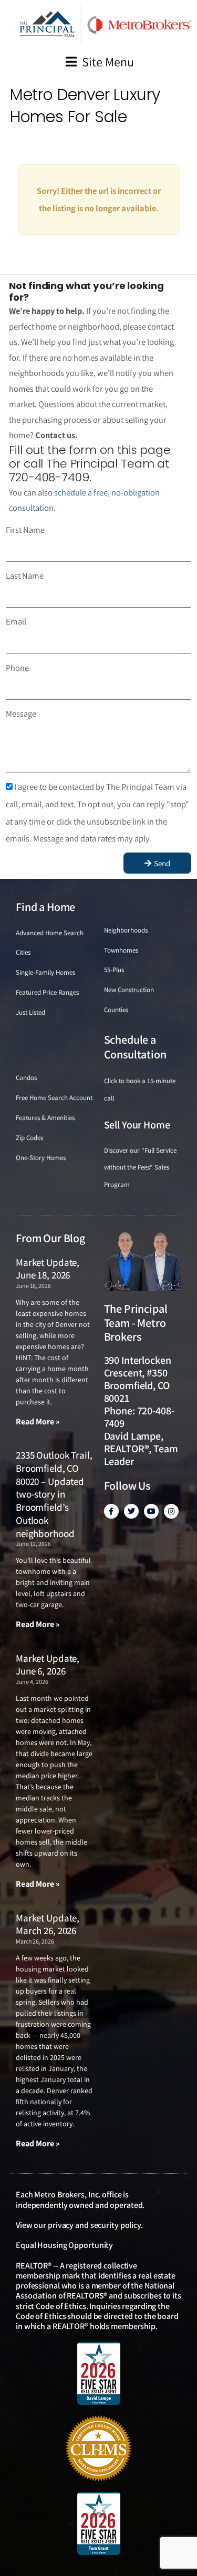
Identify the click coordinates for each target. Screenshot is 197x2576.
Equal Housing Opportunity (64, 2245)
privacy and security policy (94, 2225)
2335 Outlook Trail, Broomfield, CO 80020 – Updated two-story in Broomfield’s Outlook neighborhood (54, 1494)
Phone (17, 668)
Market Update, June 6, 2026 (48, 1665)
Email (16, 621)
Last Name (25, 576)
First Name (25, 530)
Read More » (38, 1421)
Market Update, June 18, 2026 (48, 1269)
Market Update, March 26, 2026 (48, 1924)
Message (21, 714)
